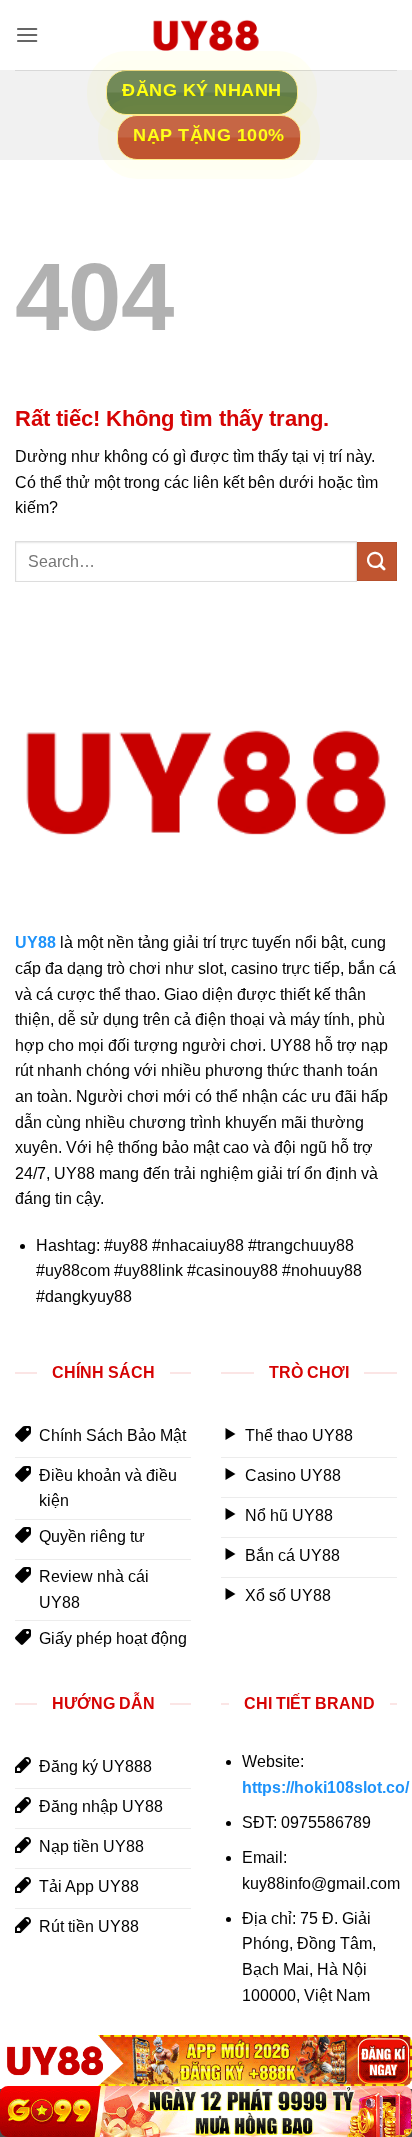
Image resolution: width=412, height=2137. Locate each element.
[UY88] (206, 2060)
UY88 (35, 942)
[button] (27, 34)
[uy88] (206, 35)
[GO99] (206, 2111)
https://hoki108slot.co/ (325, 1787)
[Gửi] (377, 561)
